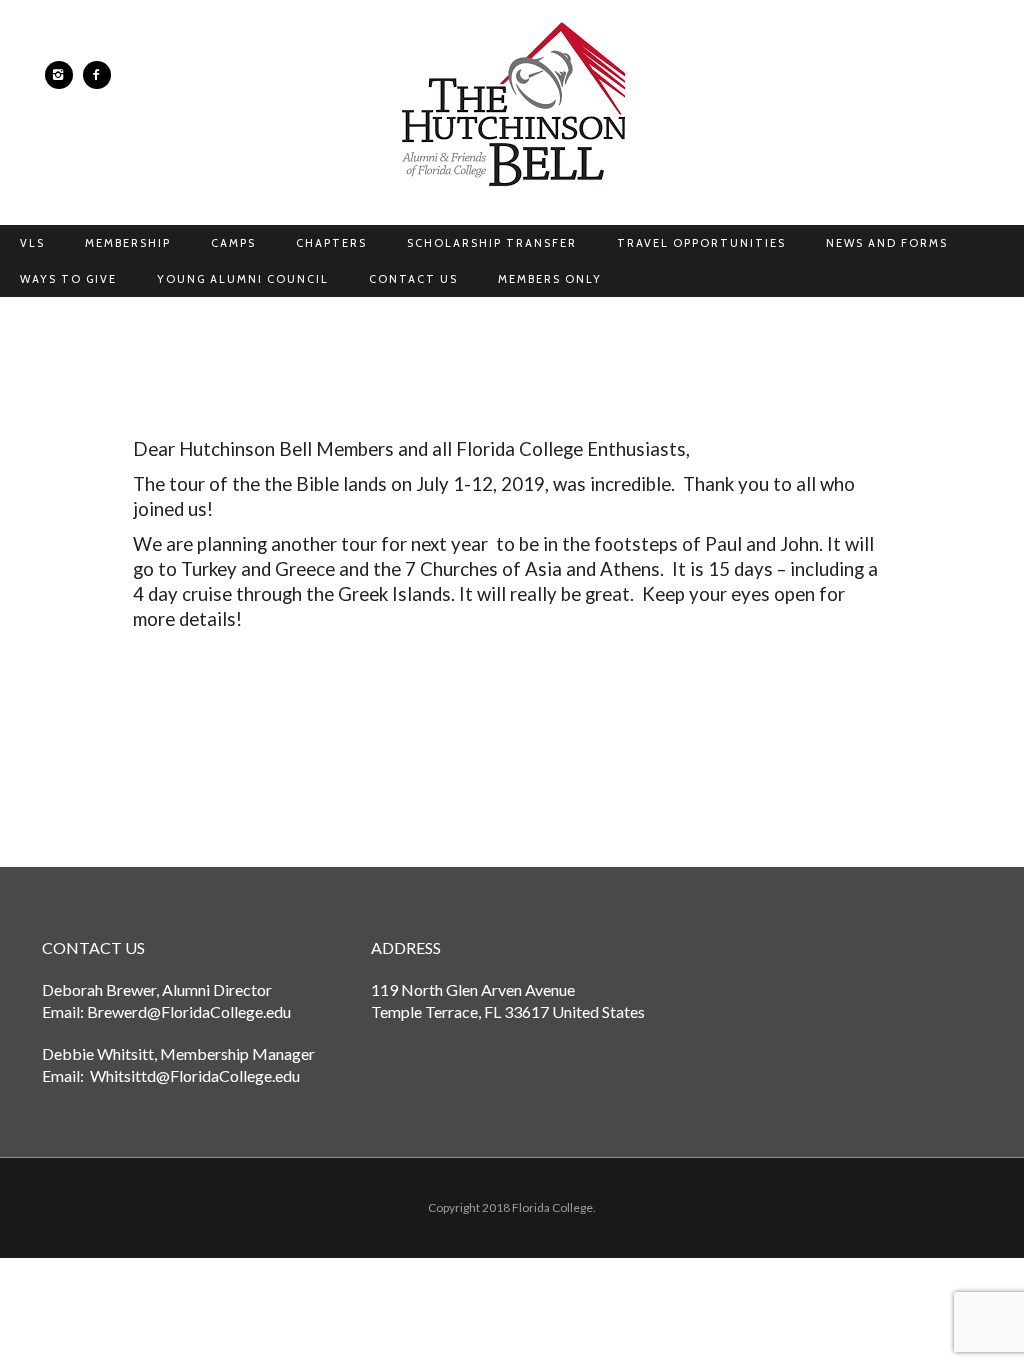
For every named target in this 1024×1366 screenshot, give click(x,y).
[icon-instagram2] (64, 75)
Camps (233, 243)
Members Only (550, 279)
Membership (128, 243)
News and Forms (887, 243)
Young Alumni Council (243, 279)
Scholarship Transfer (492, 243)
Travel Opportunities (701, 243)
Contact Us (413, 279)
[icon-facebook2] (97, 75)
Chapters (331, 243)
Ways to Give (68, 279)
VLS (32, 243)
